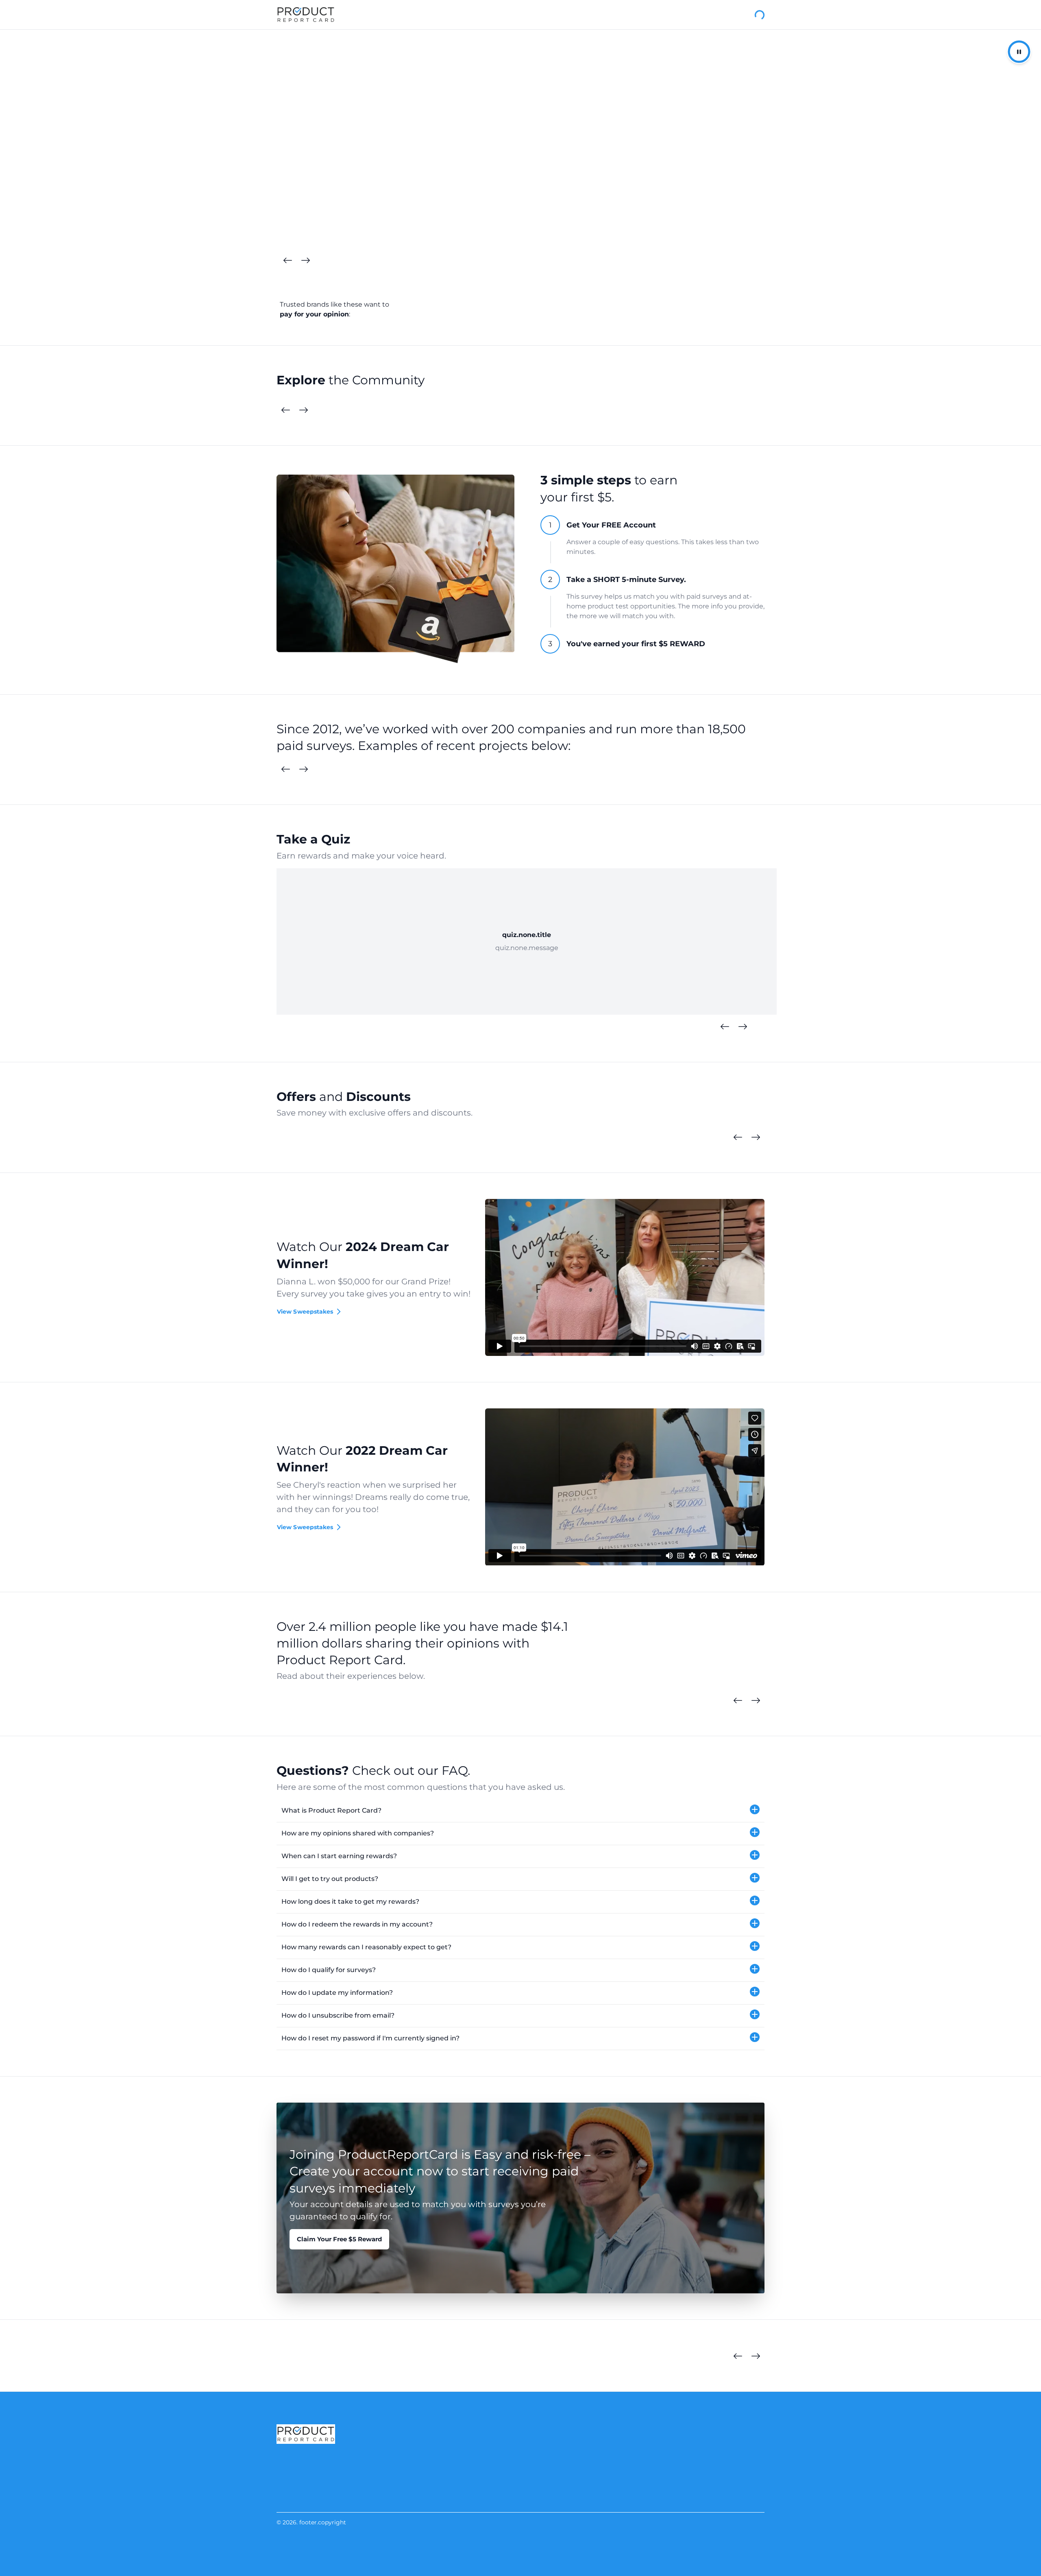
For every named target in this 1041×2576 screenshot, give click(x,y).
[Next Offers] (756, 1138)
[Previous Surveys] (285, 769)
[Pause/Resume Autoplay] (1019, 52)
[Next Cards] (305, 261)
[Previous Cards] (287, 261)
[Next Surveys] (303, 769)
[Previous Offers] (738, 1138)
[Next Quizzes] (743, 1027)
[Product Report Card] (306, 15)
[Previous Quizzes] (725, 1027)
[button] (520, 1811)
